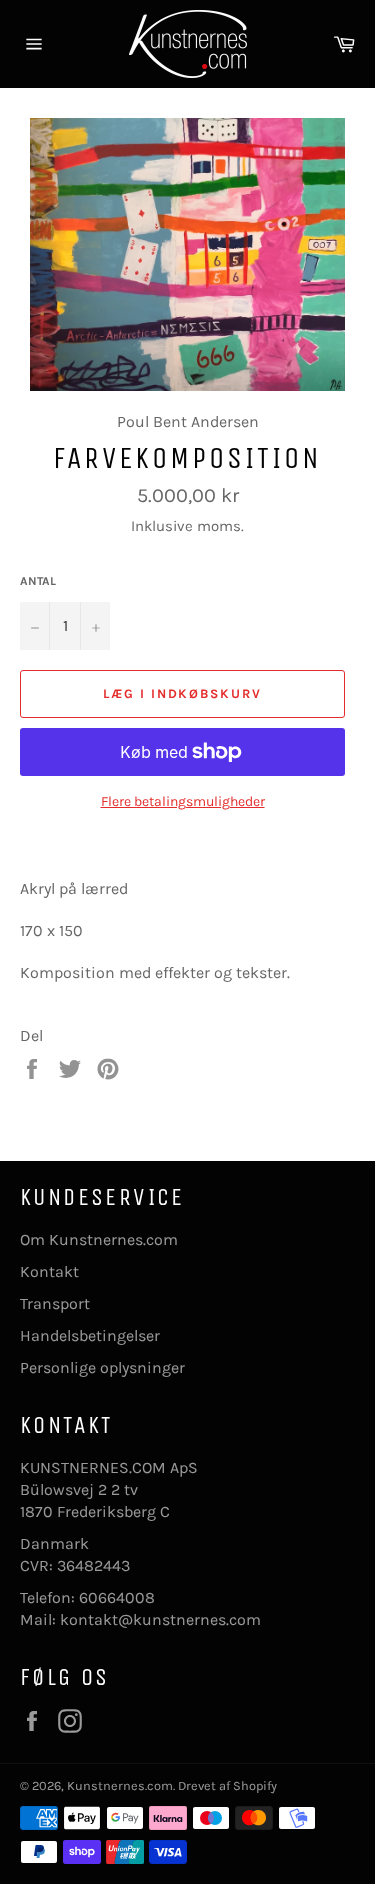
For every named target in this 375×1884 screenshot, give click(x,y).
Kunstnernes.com (120, 1785)
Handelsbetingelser (90, 1335)
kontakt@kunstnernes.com (160, 1619)
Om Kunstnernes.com (99, 1239)
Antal (38, 581)
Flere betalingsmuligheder (183, 801)
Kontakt (49, 1271)
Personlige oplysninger (102, 1367)
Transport (55, 1303)
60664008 (117, 1597)
